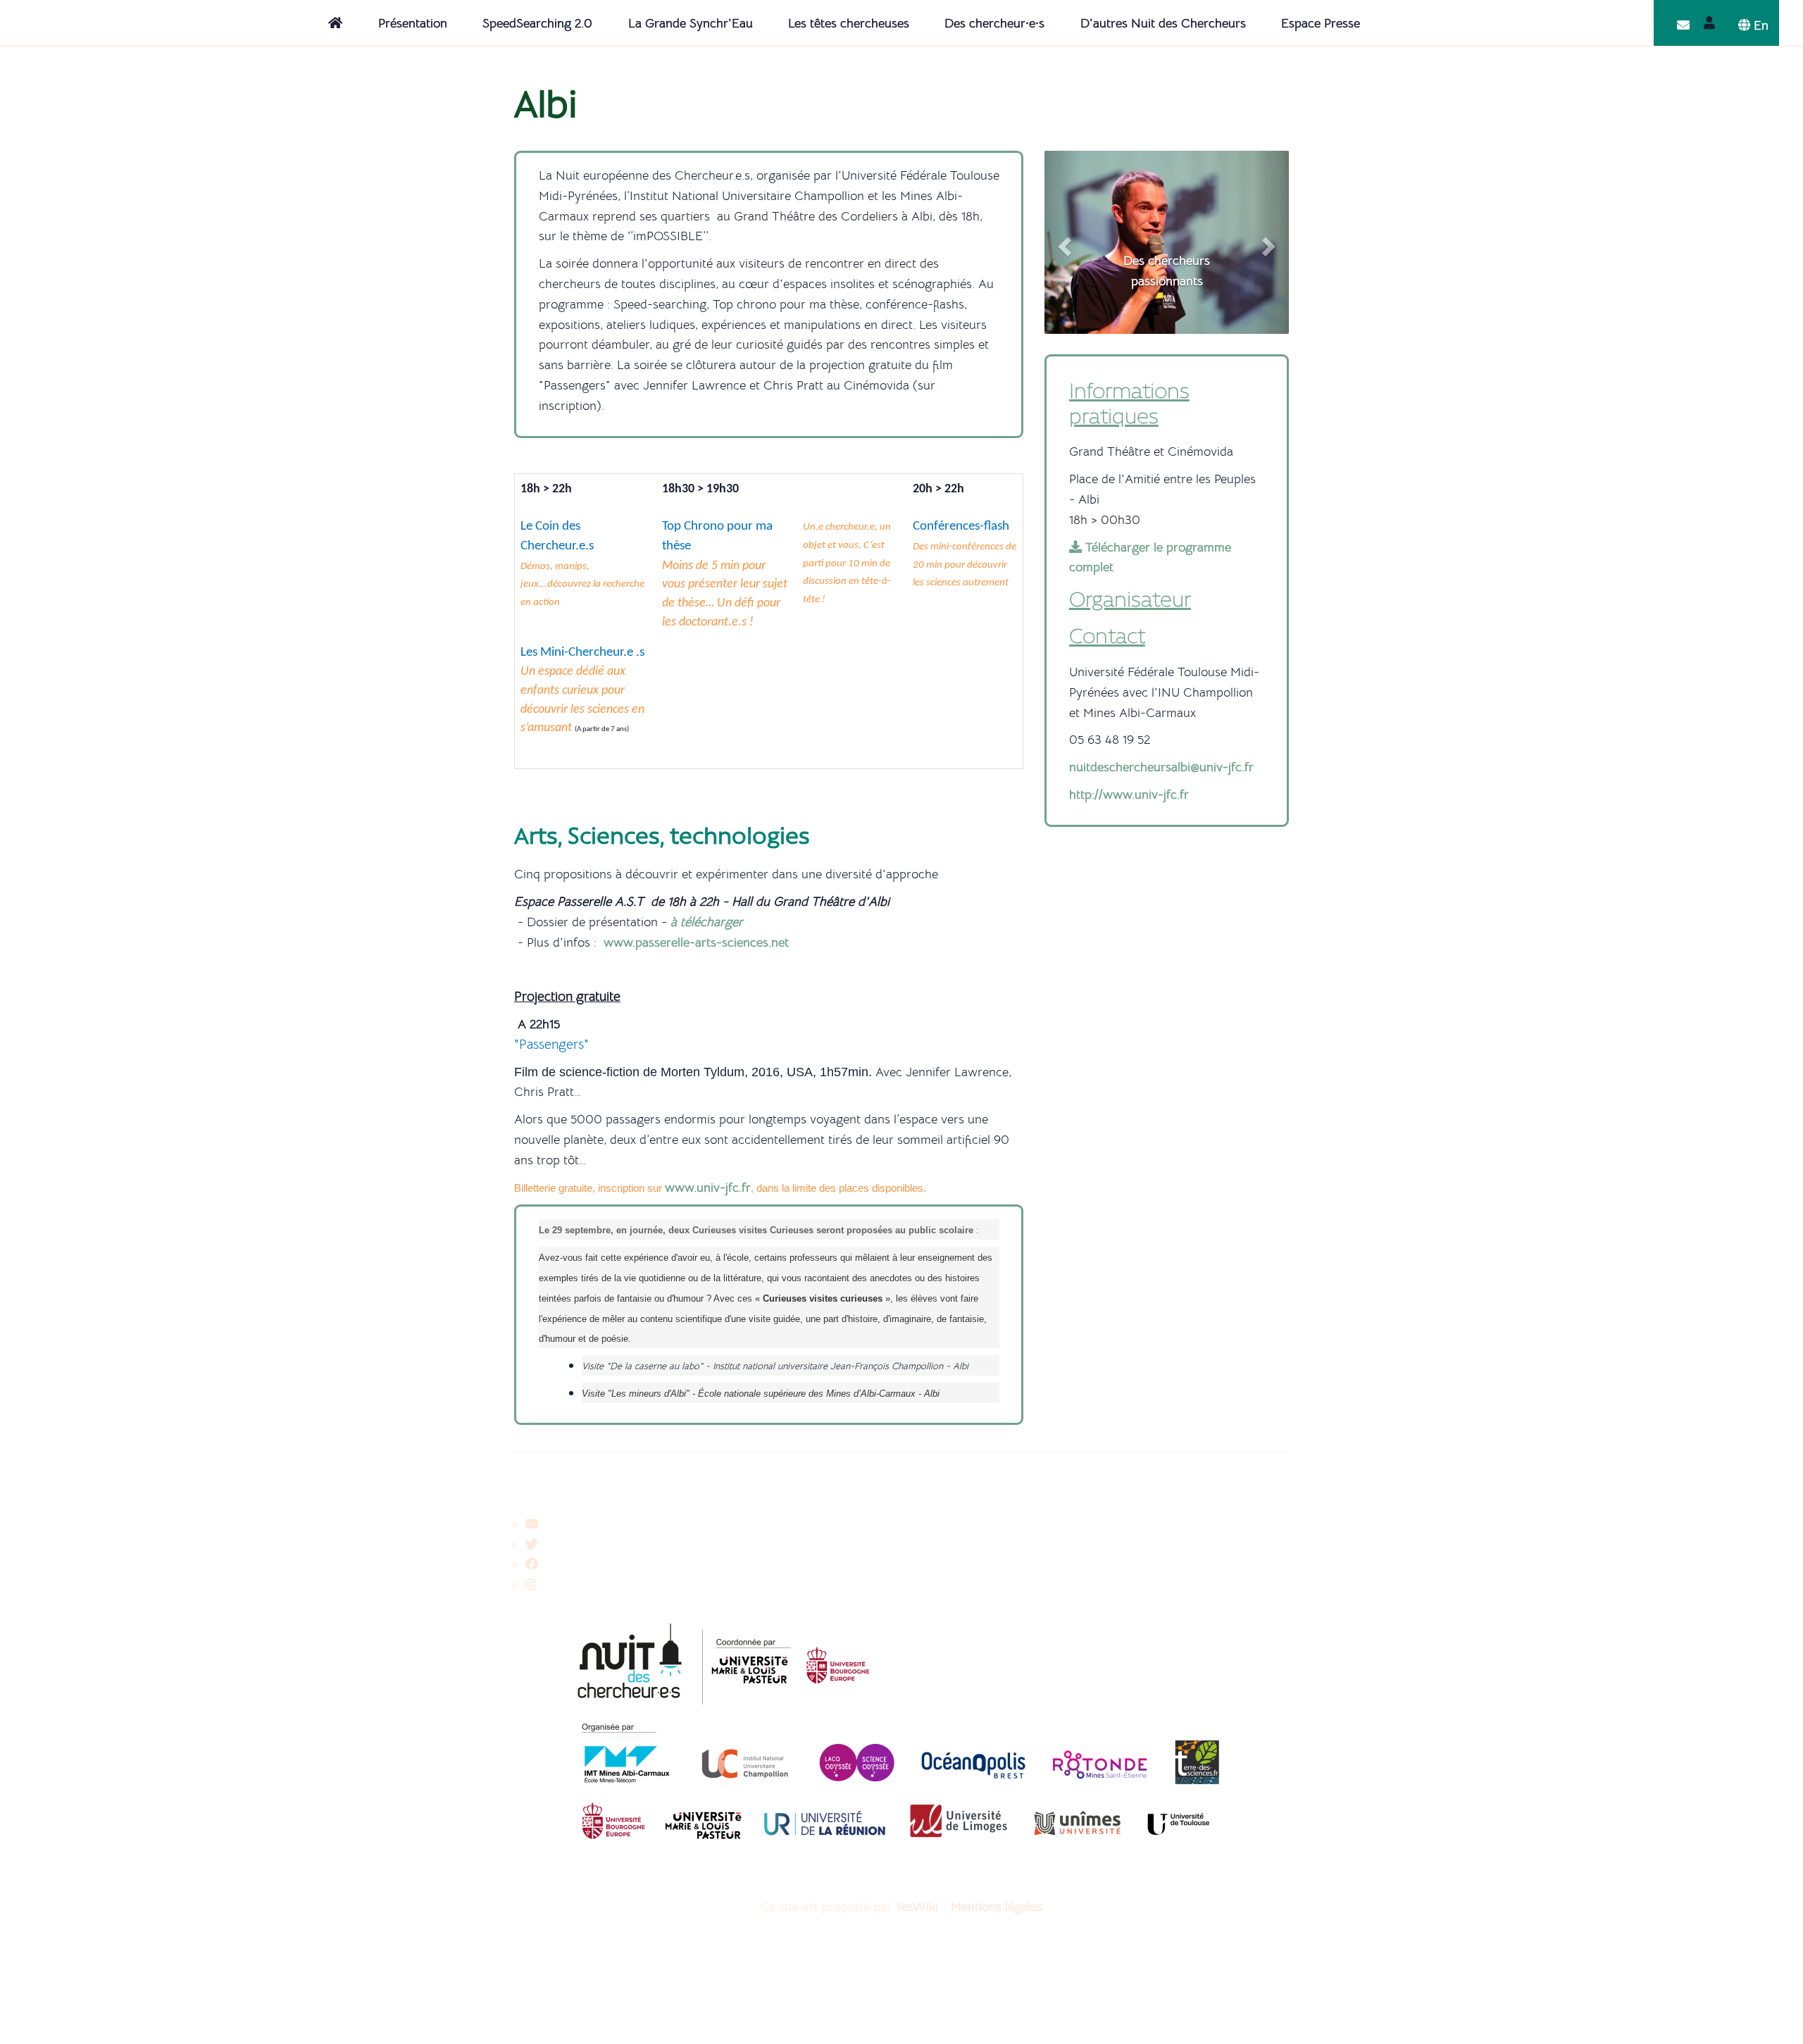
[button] (1063, 242)
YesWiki (917, 1907)
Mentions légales (997, 1907)
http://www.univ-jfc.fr (1129, 794)
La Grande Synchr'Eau (691, 23)
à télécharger (707, 922)
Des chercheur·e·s (994, 23)
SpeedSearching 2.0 (537, 23)
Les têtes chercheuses (849, 23)
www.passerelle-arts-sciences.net (696, 942)
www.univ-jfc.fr (708, 1188)
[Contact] (1683, 25)
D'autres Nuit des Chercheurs (1163, 23)
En (1759, 25)
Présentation (413, 23)
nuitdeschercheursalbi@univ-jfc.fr (1161, 767)
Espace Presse (1321, 23)
